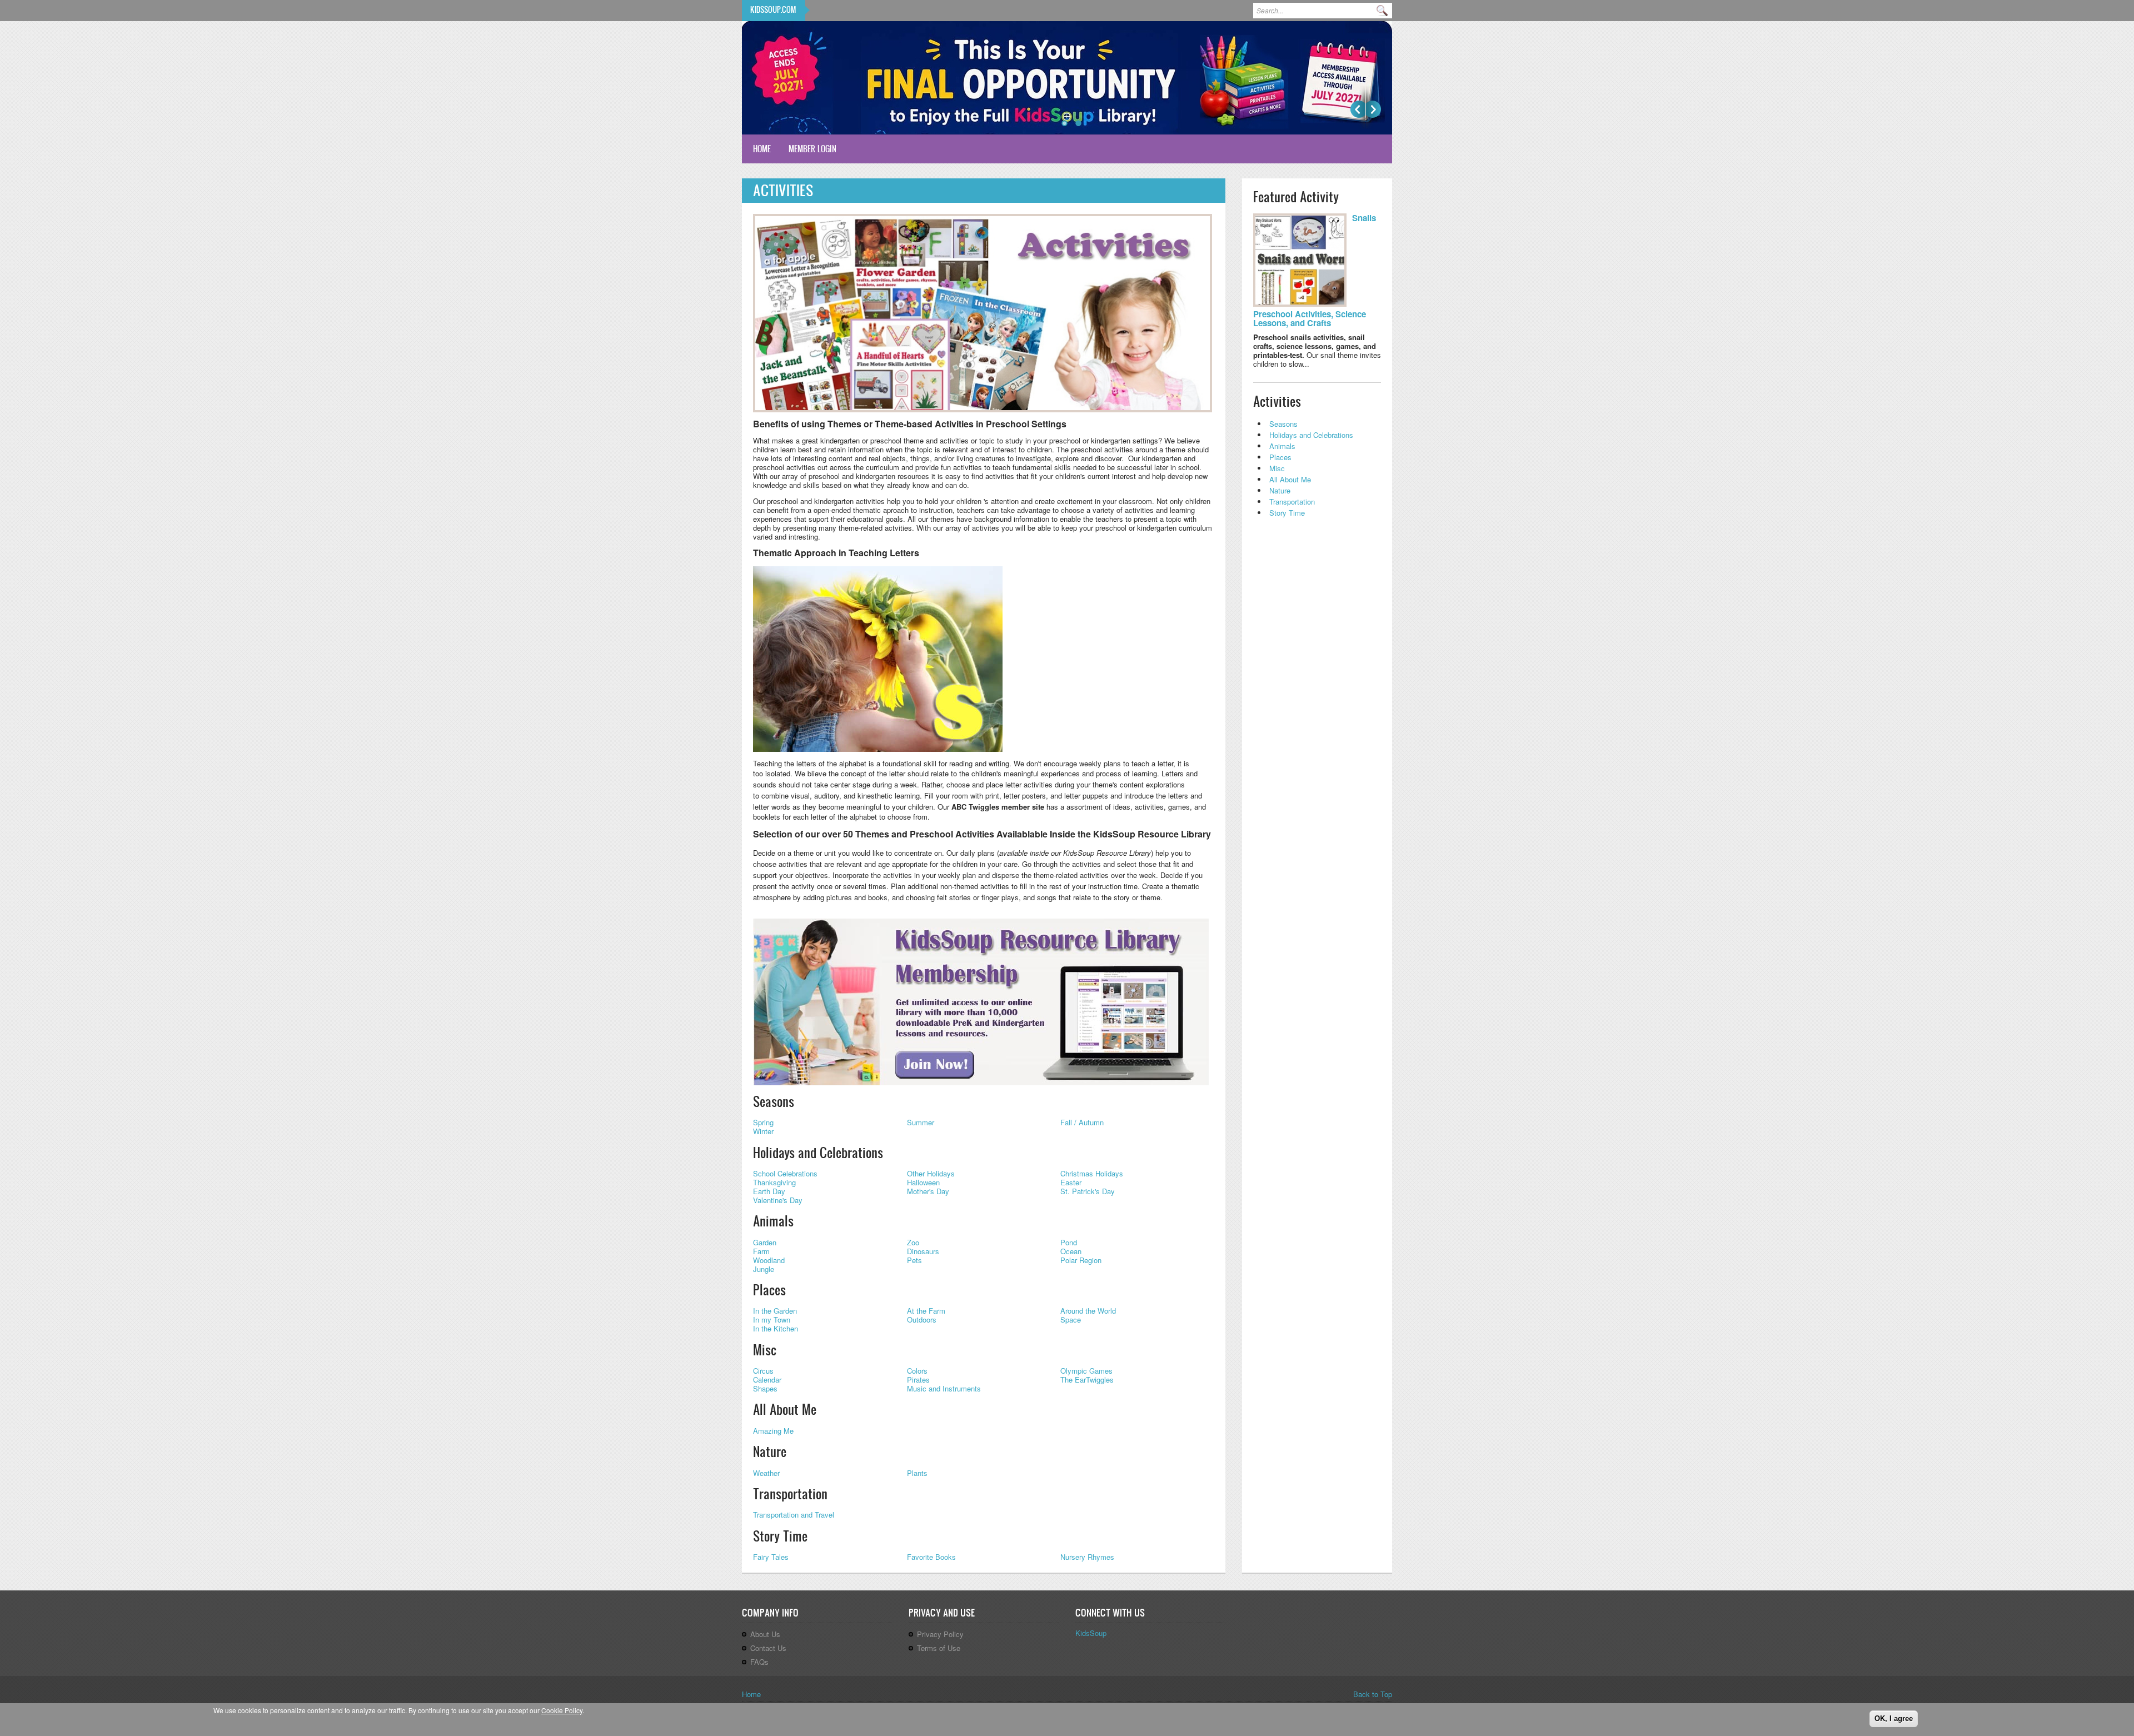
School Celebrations (785, 1173)
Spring (763, 1122)
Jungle (764, 1269)
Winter (763, 1131)
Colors (917, 1371)
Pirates (918, 1380)
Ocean (1071, 1251)
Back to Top (1373, 1694)
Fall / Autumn (1082, 1122)
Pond (1069, 1242)
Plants (917, 1473)
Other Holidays (931, 1173)
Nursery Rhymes (1087, 1557)
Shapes (765, 1388)
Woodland (769, 1260)
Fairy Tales (771, 1557)
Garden (765, 1242)
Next (1373, 109)
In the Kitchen (776, 1328)
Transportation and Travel (794, 1515)
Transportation (790, 1494)
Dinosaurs (923, 1251)
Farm (761, 1251)
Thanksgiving (774, 1182)
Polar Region (1081, 1260)
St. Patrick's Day (1088, 1191)
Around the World (1088, 1311)
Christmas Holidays (1092, 1173)
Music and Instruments (944, 1388)
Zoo (913, 1242)
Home (762, 149)
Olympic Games (1086, 1371)
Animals (773, 1221)
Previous (1358, 109)
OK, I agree (1894, 1718)
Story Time (780, 1536)
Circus (763, 1371)
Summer (921, 1122)
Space (1071, 1320)
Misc (765, 1350)
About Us (765, 1634)
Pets (914, 1260)
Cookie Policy (562, 1710)
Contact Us (768, 1648)
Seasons (774, 1101)
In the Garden (775, 1311)
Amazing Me (773, 1431)
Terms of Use (939, 1648)
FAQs (759, 1662)
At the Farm (926, 1311)
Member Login (812, 149)
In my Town (772, 1320)
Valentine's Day (778, 1200)
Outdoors (922, 1320)
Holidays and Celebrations (818, 1153)
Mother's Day (928, 1191)
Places (769, 1290)
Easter (1071, 1182)
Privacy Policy (940, 1634)
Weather (766, 1473)
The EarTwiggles (1087, 1380)
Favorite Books (931, 1557)
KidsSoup (1091, 1633)
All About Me (785, 1409)
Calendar (767, 1380)
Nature (770, 1451)
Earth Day (769, 1191)
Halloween (923, 1182)
